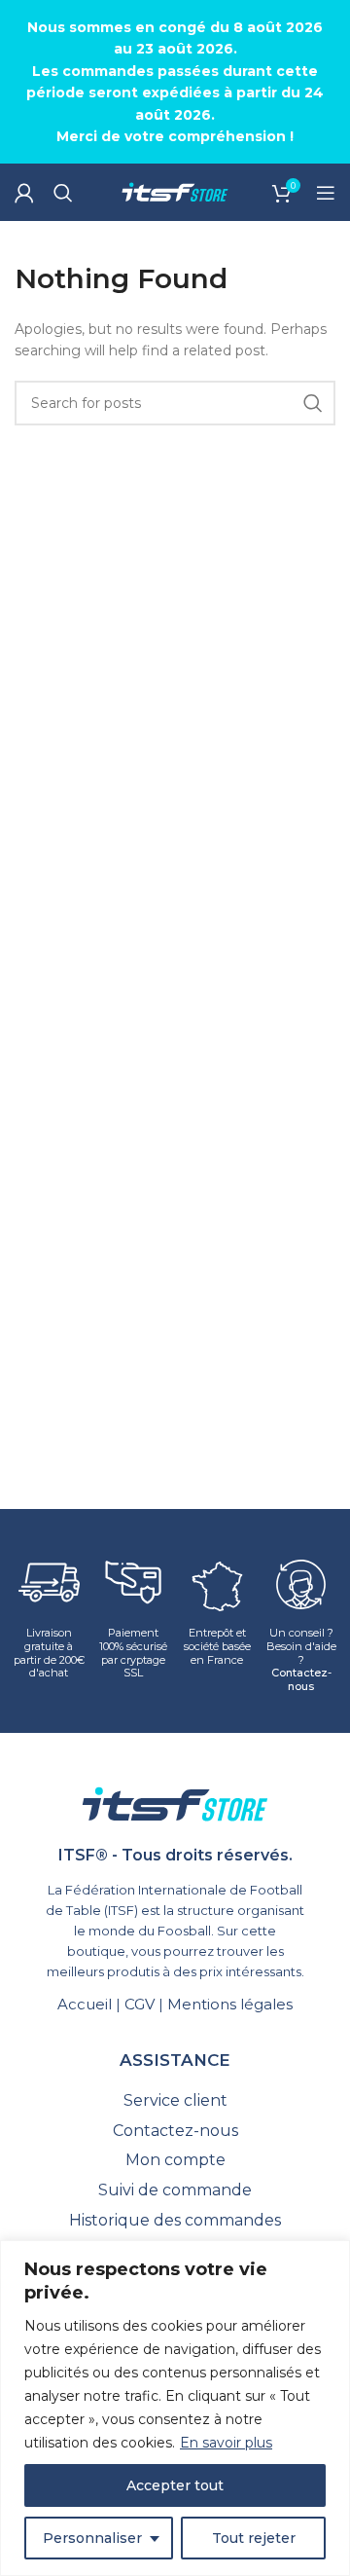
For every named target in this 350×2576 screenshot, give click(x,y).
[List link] (175, 2101)
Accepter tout (175, 2485)
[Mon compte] (24, 193)
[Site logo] (175, 192)
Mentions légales (230, 2004)
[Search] (63, 193)
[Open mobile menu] (326, 193)
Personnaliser (92, 2538)
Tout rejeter (254, 2538)
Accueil (85, 2004)
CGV (140, 2004)
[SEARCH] (313, 403)
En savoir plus (226, 2443)
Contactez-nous (301, 1679)
